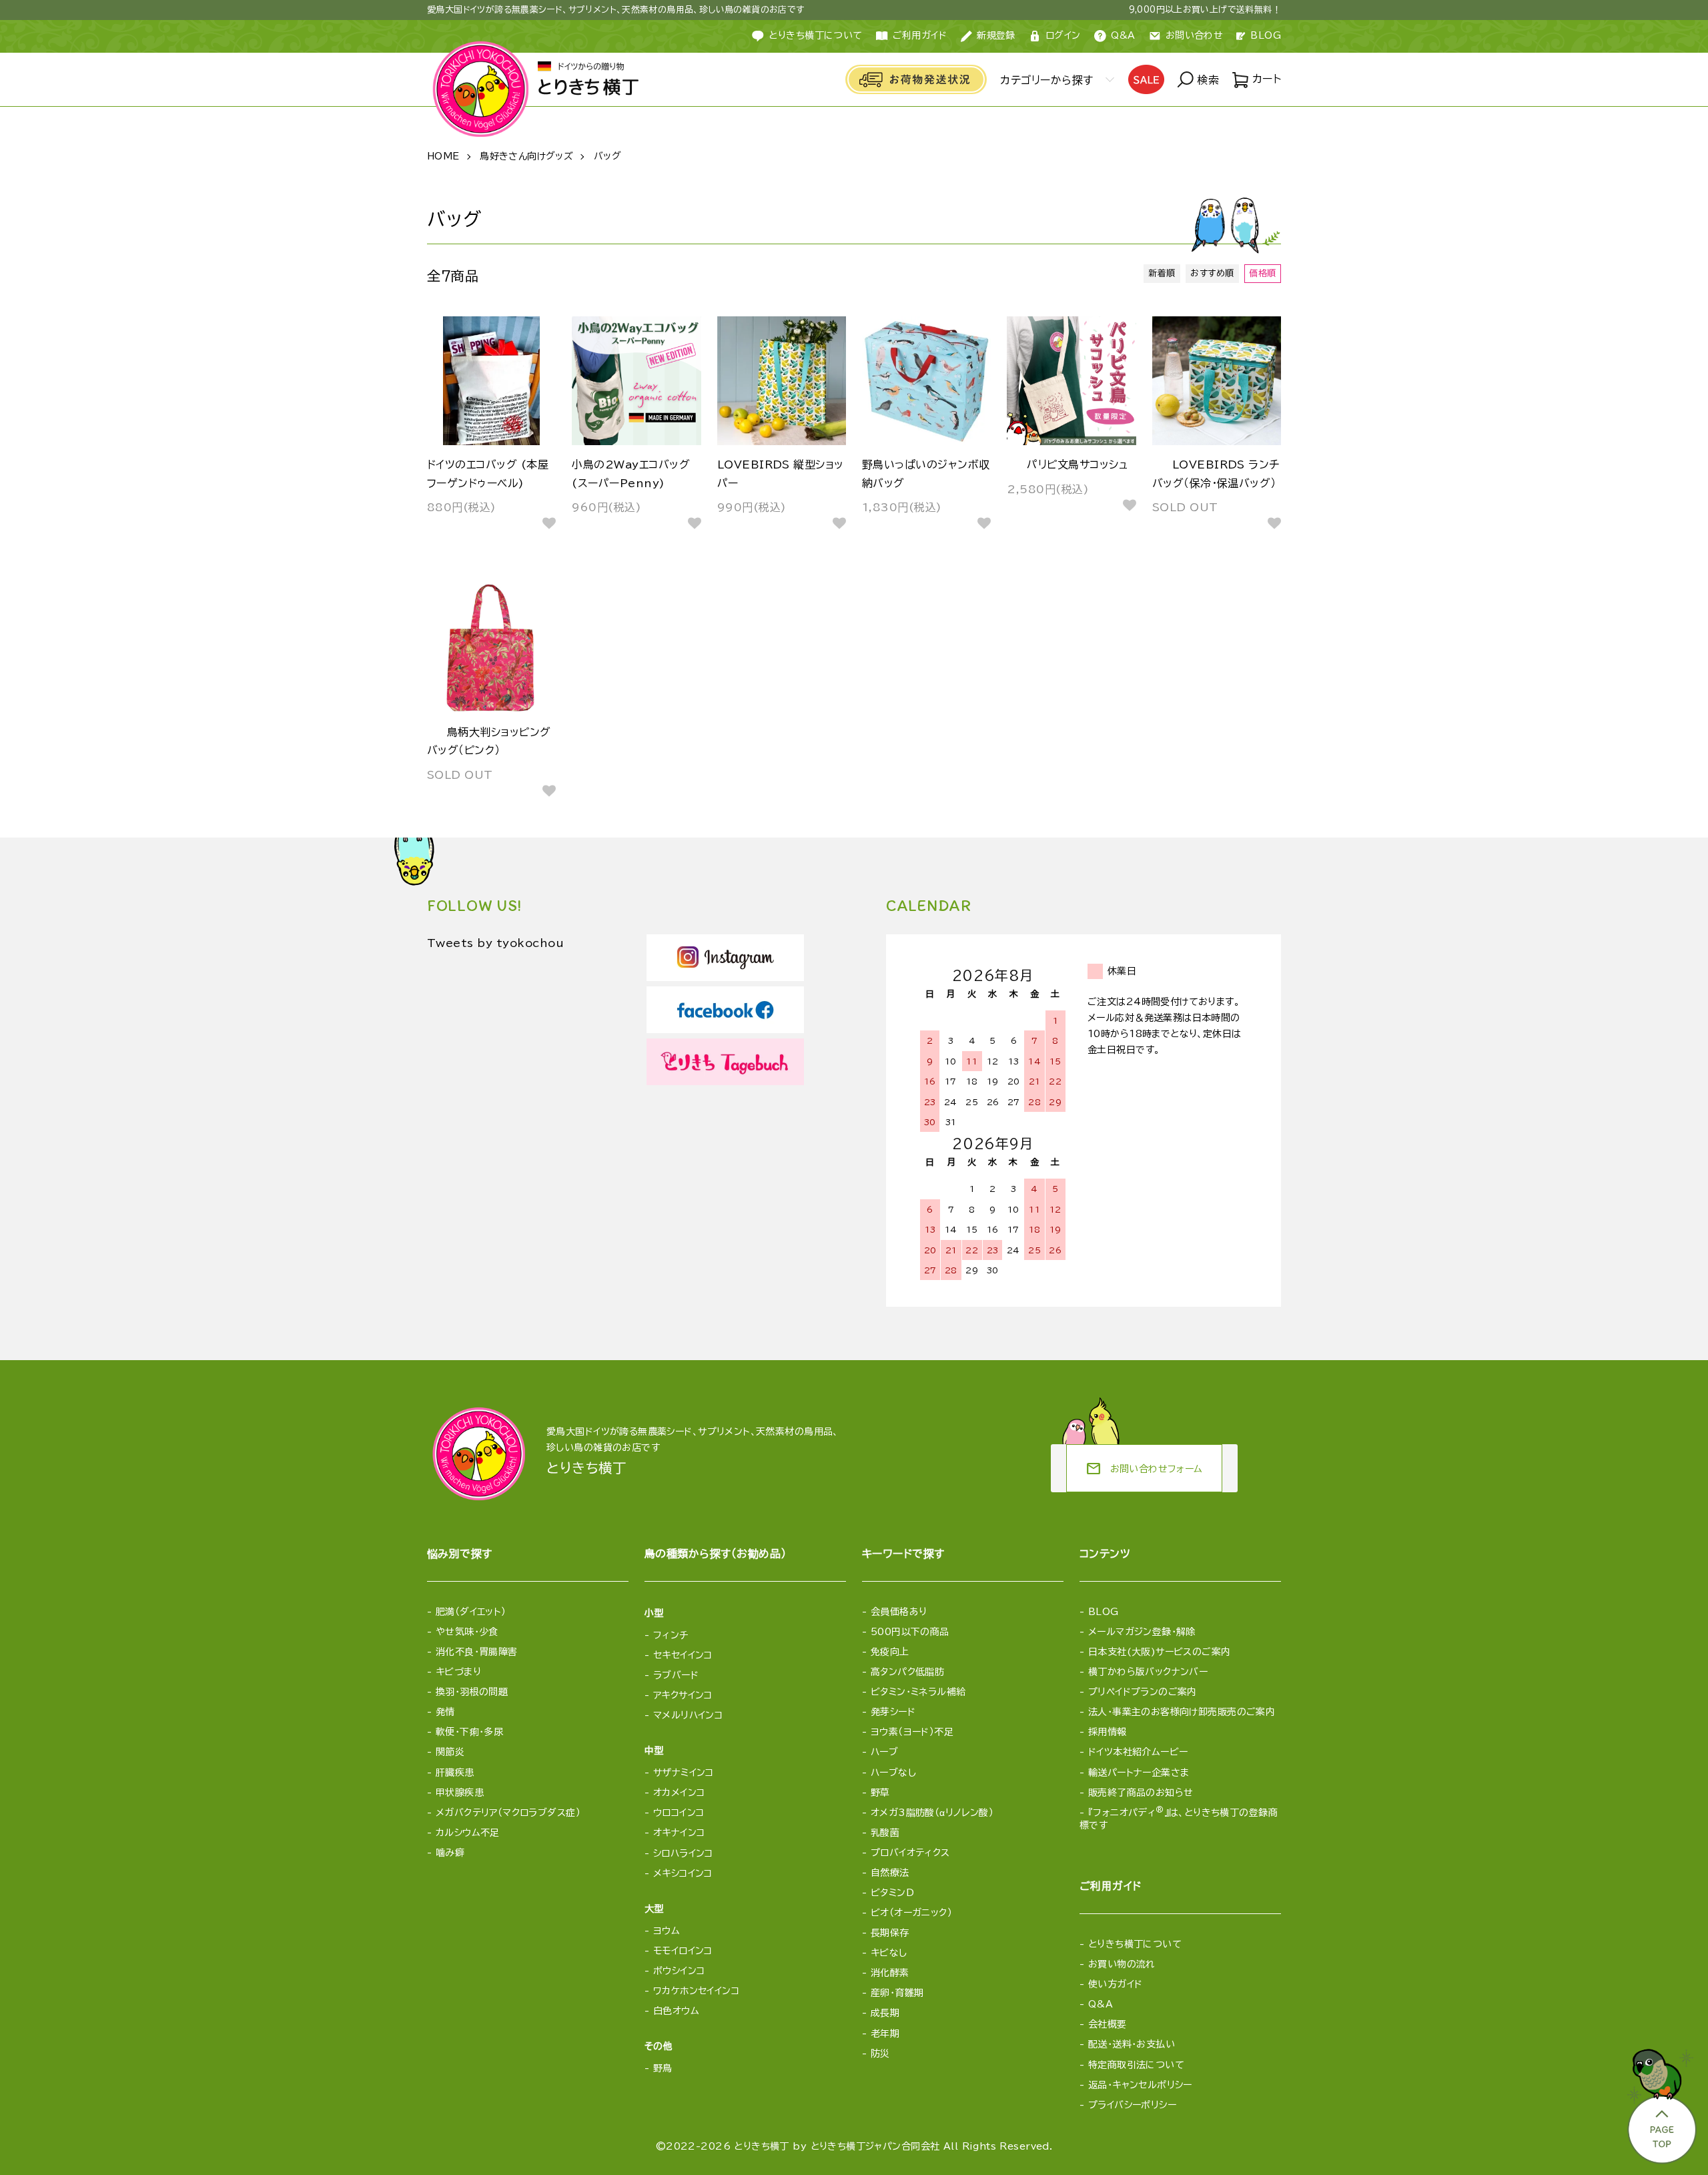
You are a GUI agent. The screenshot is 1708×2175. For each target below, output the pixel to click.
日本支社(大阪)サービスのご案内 (1160, 1652)
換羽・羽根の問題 (472, 1692)
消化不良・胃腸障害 (477, 1652)
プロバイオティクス (910, 1853)
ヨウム (667, 1931)
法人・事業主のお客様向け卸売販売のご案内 (1182, 1712)
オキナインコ (679, 1833)
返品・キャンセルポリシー (1140, 2085)
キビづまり (458, 1672)
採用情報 (1108, 1732)
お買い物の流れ (1122, 1964)
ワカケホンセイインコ (696, 1991)
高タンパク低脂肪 (907, 1672)
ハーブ (884, 1752)
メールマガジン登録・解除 (1142, 1632)
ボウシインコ (679, 1971)
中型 (654, 1751)
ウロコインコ (679, 1813)
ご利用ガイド (920, 35)
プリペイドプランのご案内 (1143, 1692)
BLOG (1266, 35)
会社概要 (1108, 2024)
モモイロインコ (683, 1951)
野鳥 (663, 2068)
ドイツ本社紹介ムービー (1138, 1752)
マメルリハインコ (688, 1715)
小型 (654, 1613)
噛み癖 (450, 1853)
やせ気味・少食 (467, 1632)
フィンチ (671, 1635)
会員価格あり (899, 1612)
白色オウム (676, 2011)
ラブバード (676, 1675)
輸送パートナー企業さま (1139, 1773)
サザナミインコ (684, 1773)
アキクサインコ (683, 1695)
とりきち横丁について (815, 35)
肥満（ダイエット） (471, 1612)
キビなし (889, 1953)
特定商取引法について (1136, 2065)
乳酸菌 (885, 1833)
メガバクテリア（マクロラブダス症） (508, 1813)
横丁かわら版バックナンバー (1148, 1672)
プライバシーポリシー (1132, 2105)
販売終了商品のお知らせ (1141, 1793)
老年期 (885, 2034)
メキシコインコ (683, 1873)
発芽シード (893, 1712)
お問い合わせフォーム (1144, 1469)
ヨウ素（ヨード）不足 (912, 1732)
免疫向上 (890, 1652)
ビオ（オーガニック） (911, 1913)
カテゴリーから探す (1046, 80)
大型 (654, 1909)
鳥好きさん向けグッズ (526, 156)
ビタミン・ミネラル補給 (918, 1692)
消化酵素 (890, 1973)
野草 (880, 1793)
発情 (445, 1712)
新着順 (1162, 273)
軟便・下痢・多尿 (469, 1732)
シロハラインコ (683, 1853)
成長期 (885, 2013)
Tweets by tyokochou (495, 943)
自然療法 (890, 1873)
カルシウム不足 (468, 1833)
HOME (443, 156)
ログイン (1063, 35)
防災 (880, 2054)
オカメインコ (679, 1793)
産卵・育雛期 (897, 1993)
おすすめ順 (1212, 273)
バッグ (607, 156)
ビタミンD (892, 1893)
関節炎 (450, 1752)
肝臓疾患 (455, 1773)
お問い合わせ (1195, 35)
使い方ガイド (1116, 1984)
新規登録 (996, 35)
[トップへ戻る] (1661, 2102)
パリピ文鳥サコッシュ (1077, 464)
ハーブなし (893, 1773)
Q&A (1123, 35)
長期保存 (890, 1933)
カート (1265, 79)
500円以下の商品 (910, 1632)
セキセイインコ (683, 1655)
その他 (659, 2046)
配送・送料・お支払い (1132, 2044)
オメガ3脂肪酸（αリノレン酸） (932, 1813)
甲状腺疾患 (460, 1793)
